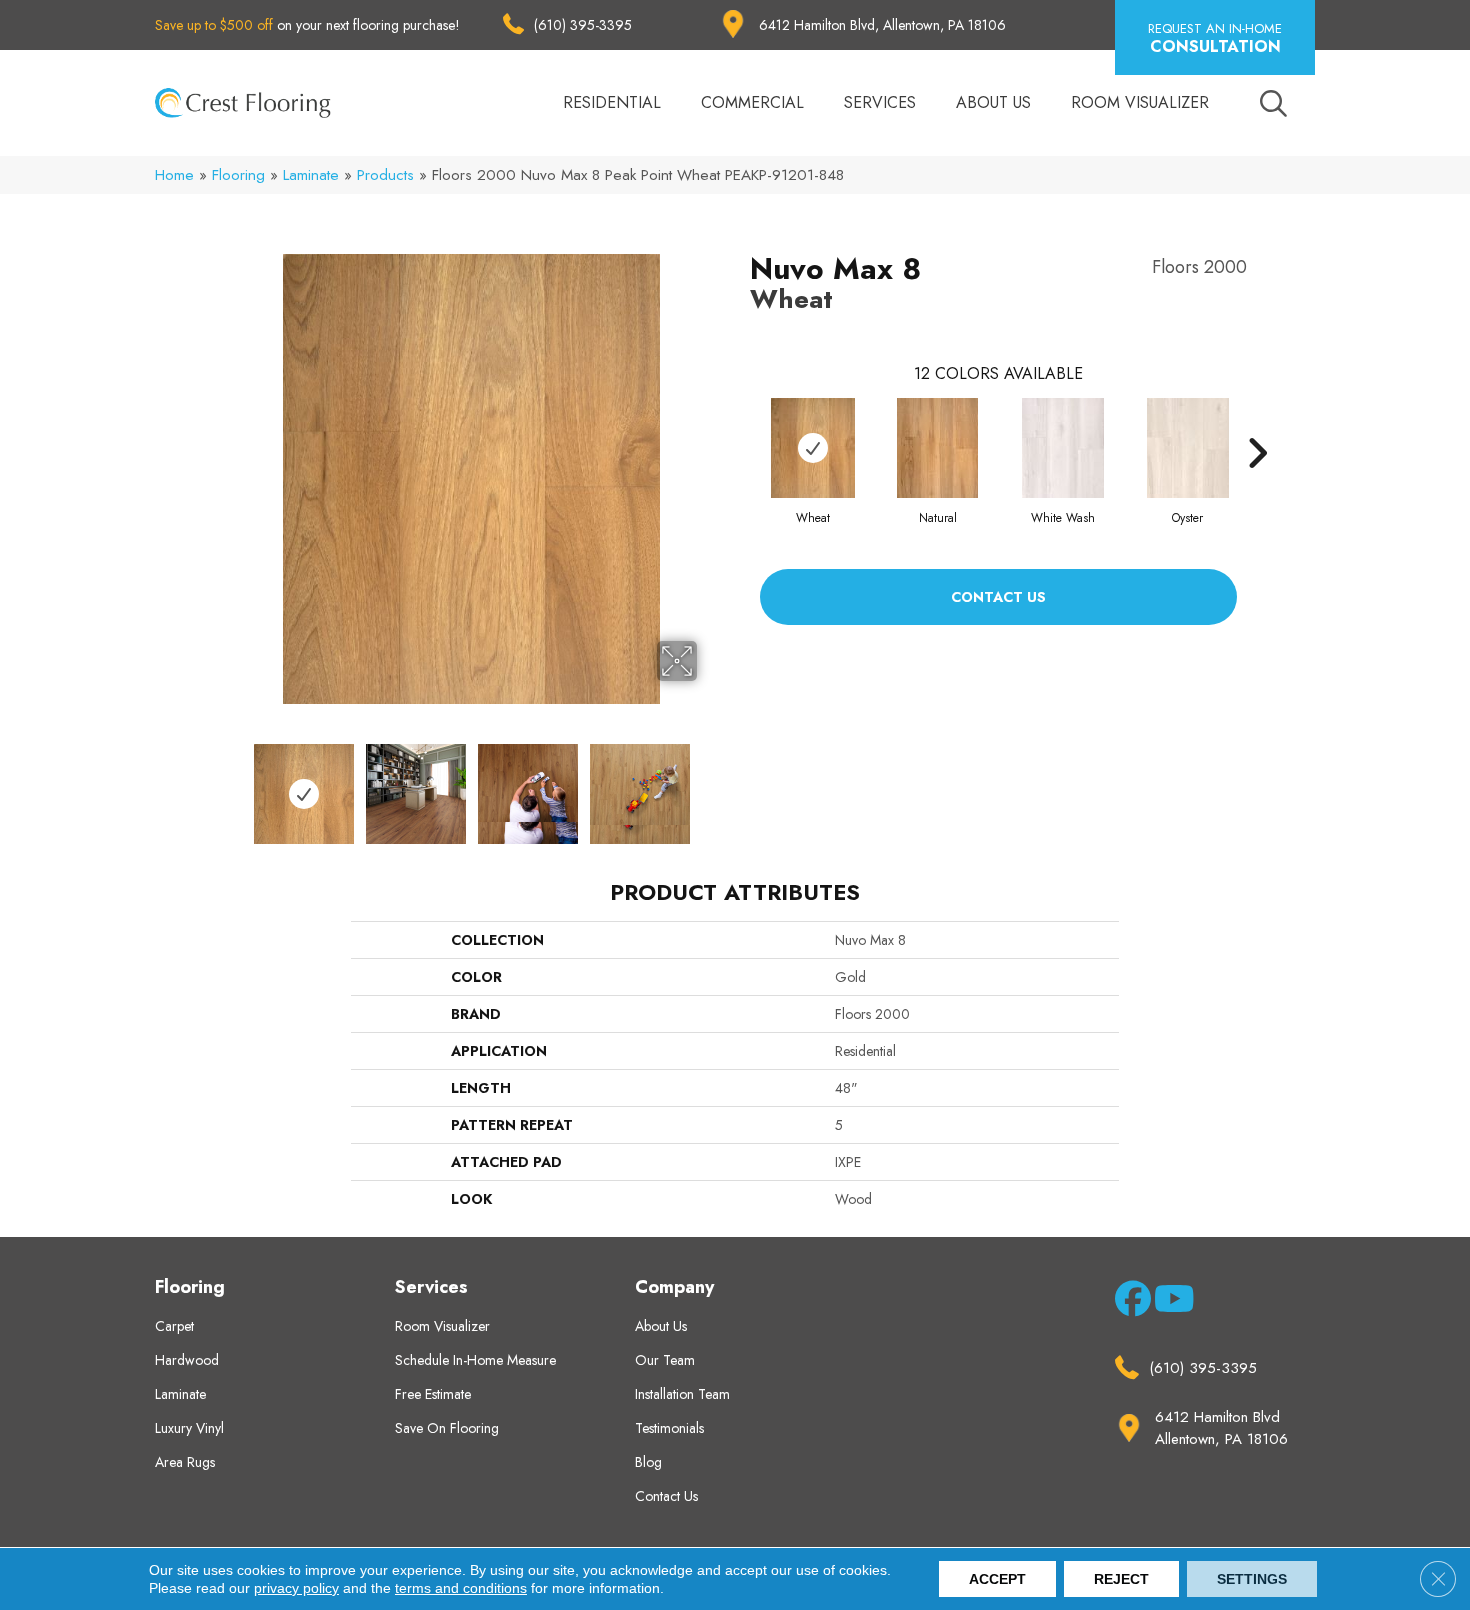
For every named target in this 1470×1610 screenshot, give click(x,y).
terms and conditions (461, 1588)
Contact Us (998, 597)
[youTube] (1168, 1303)
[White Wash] (1063, 448)
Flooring (238, 175)
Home (174, 175)
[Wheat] (813, 448)
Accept (997, 1579)
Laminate (311, 175)
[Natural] (937, 448)
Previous (233, 784)
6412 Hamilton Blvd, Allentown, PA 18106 (882, 25)
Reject (1121, 1579)
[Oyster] (1188, 448)
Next (710, 784)
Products (385, 175)
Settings (1252, 1579)
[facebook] (1129, 1303)
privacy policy (296, 1588)
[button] (1215, 37)
